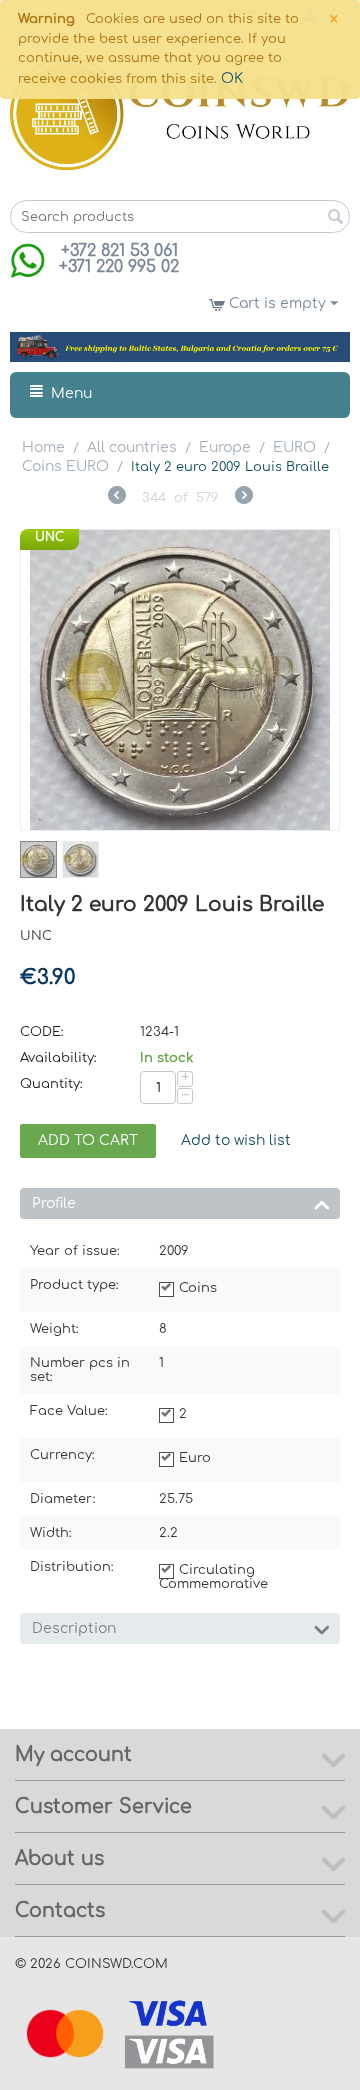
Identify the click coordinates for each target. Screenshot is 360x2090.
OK (232, 78)
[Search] (335, 218)
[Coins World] (180, 113)
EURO (294, 447)
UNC (49, 537)
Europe (225, 447)
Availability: (58, 1058)
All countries (132, 447)
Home (43, 447)
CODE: (42, 1032)
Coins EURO (65, 466)
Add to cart (88, 1140)
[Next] (244, 498)
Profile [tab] (54, 1203)
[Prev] (117, 498)
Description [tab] (74, 1628)
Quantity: (51, 1084)
